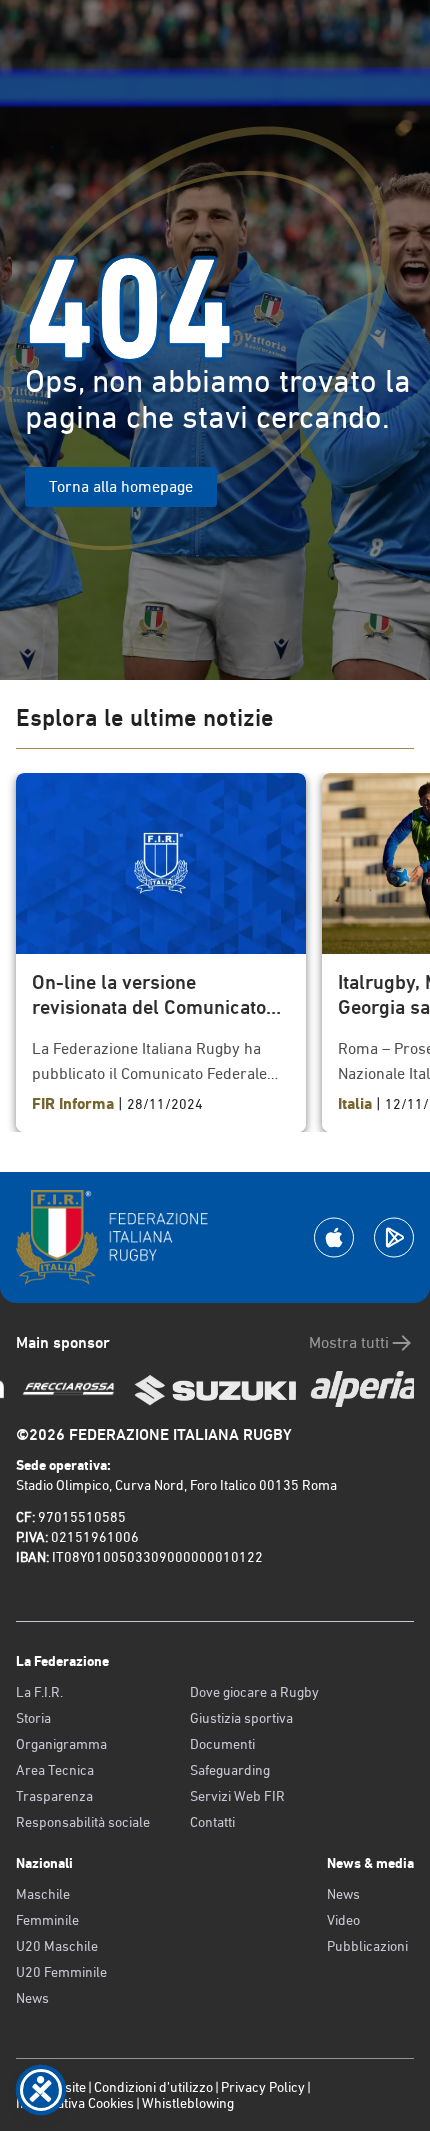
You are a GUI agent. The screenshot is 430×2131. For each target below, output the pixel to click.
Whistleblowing (188, 2103)
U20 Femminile (61, 1972)
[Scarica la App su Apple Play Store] (334, 1237)
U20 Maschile (57, 1946)
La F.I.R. (39, 1692)
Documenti (222, 1744)
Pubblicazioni (367, 1946)
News (32, 1998)
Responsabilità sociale (83, 1822)
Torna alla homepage (121, 486)
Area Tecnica (55, 1770)
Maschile (43, 1894)
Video (343, 1920)
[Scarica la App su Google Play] (394, 1237)
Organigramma (61, 1744)
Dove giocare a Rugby (254, 1692)
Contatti (212, 1822)
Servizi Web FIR (237, 1796)
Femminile (47, 1920)
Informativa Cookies (75, 2103)
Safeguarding (230, 1770)
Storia (33, 1718)
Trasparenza (54, 1796)
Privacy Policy (263, 2087)
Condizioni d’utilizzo (153, 2087)
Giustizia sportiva (241, 1718)
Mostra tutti (349, 1342)
